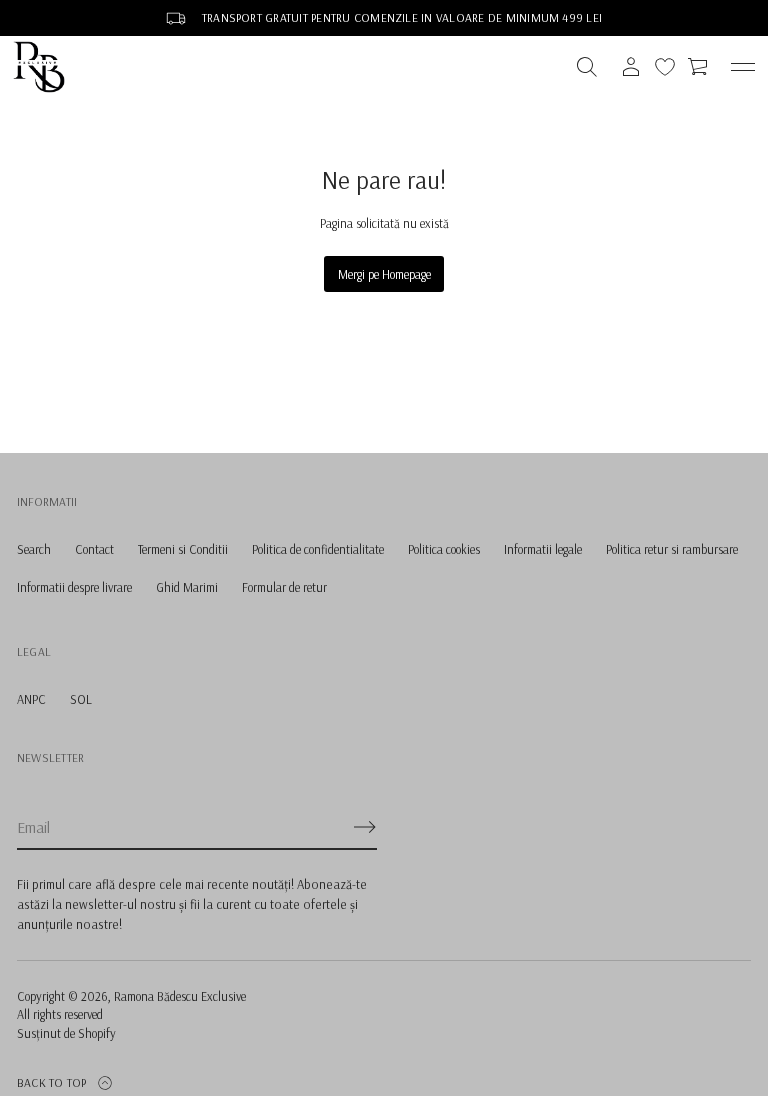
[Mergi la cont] (631, 67)
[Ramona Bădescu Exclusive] (39, 67)
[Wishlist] (665, 67)
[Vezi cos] (699, 67)
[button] (587, 67)
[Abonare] (365, 827)
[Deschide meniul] (743, 67)
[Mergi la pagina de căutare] (587, 67)
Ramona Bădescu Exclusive (180, 996)
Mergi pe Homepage (384, 274)
